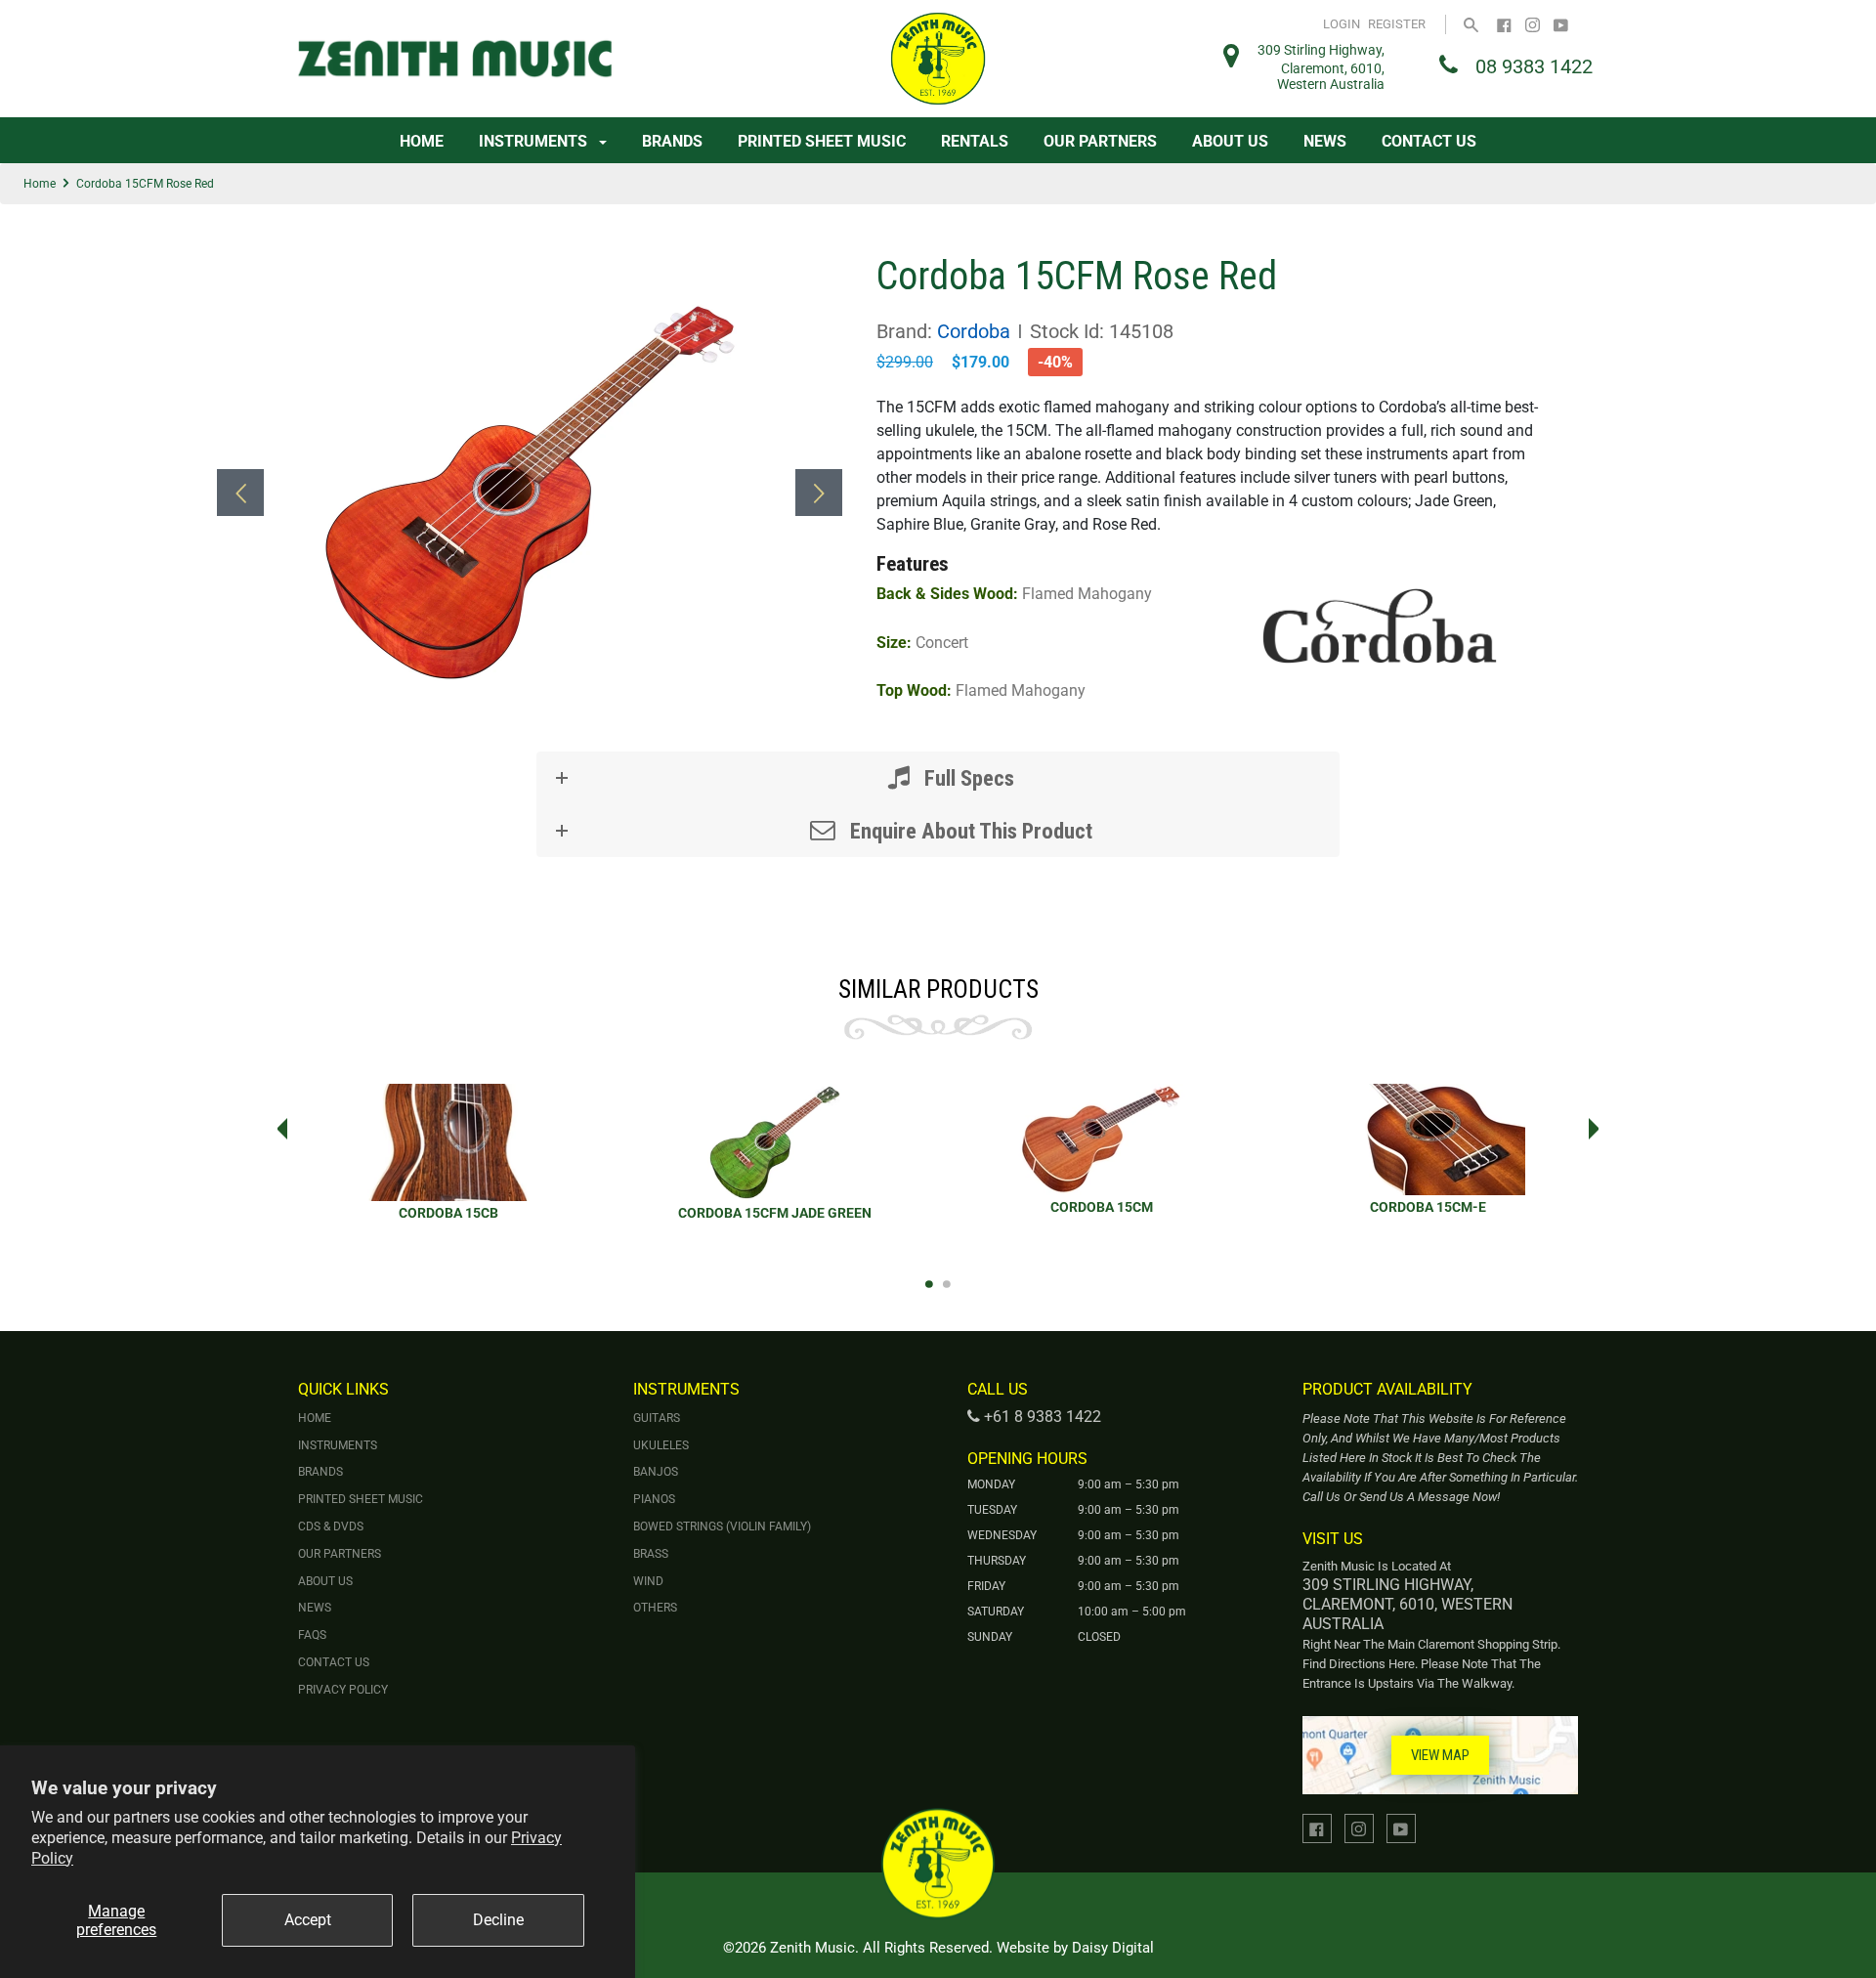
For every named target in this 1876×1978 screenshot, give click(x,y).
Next (1599, 1129)
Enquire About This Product (969, 831)
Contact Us (1429, 141)
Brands (672, 141)
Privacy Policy (343, 1690)
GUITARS (657, 1418)
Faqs (312, 1635)
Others (655, 1608)
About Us (1230, 141)
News (1325, 141)
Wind (648, 1581)
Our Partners (1100, 141)
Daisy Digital (1113, 1948)
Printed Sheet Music (822, 141)
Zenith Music (812, 1948)
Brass (651, 1554)
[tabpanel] (448, 1164)
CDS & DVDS (331, 1526)
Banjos (656, 1472)
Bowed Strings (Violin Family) (722, 1526)
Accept (308, 1920)
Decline (498, 1920)
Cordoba (974, 331)
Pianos (654, 1499)
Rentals (975, 141)
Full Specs (967, 778)
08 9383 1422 (1534, 66)
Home (422, 141)
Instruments (535, 141)
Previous (277, 1129)
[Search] (1471, 24)
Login (1342, 24)
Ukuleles (661, 1445)
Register (1397, 24)
